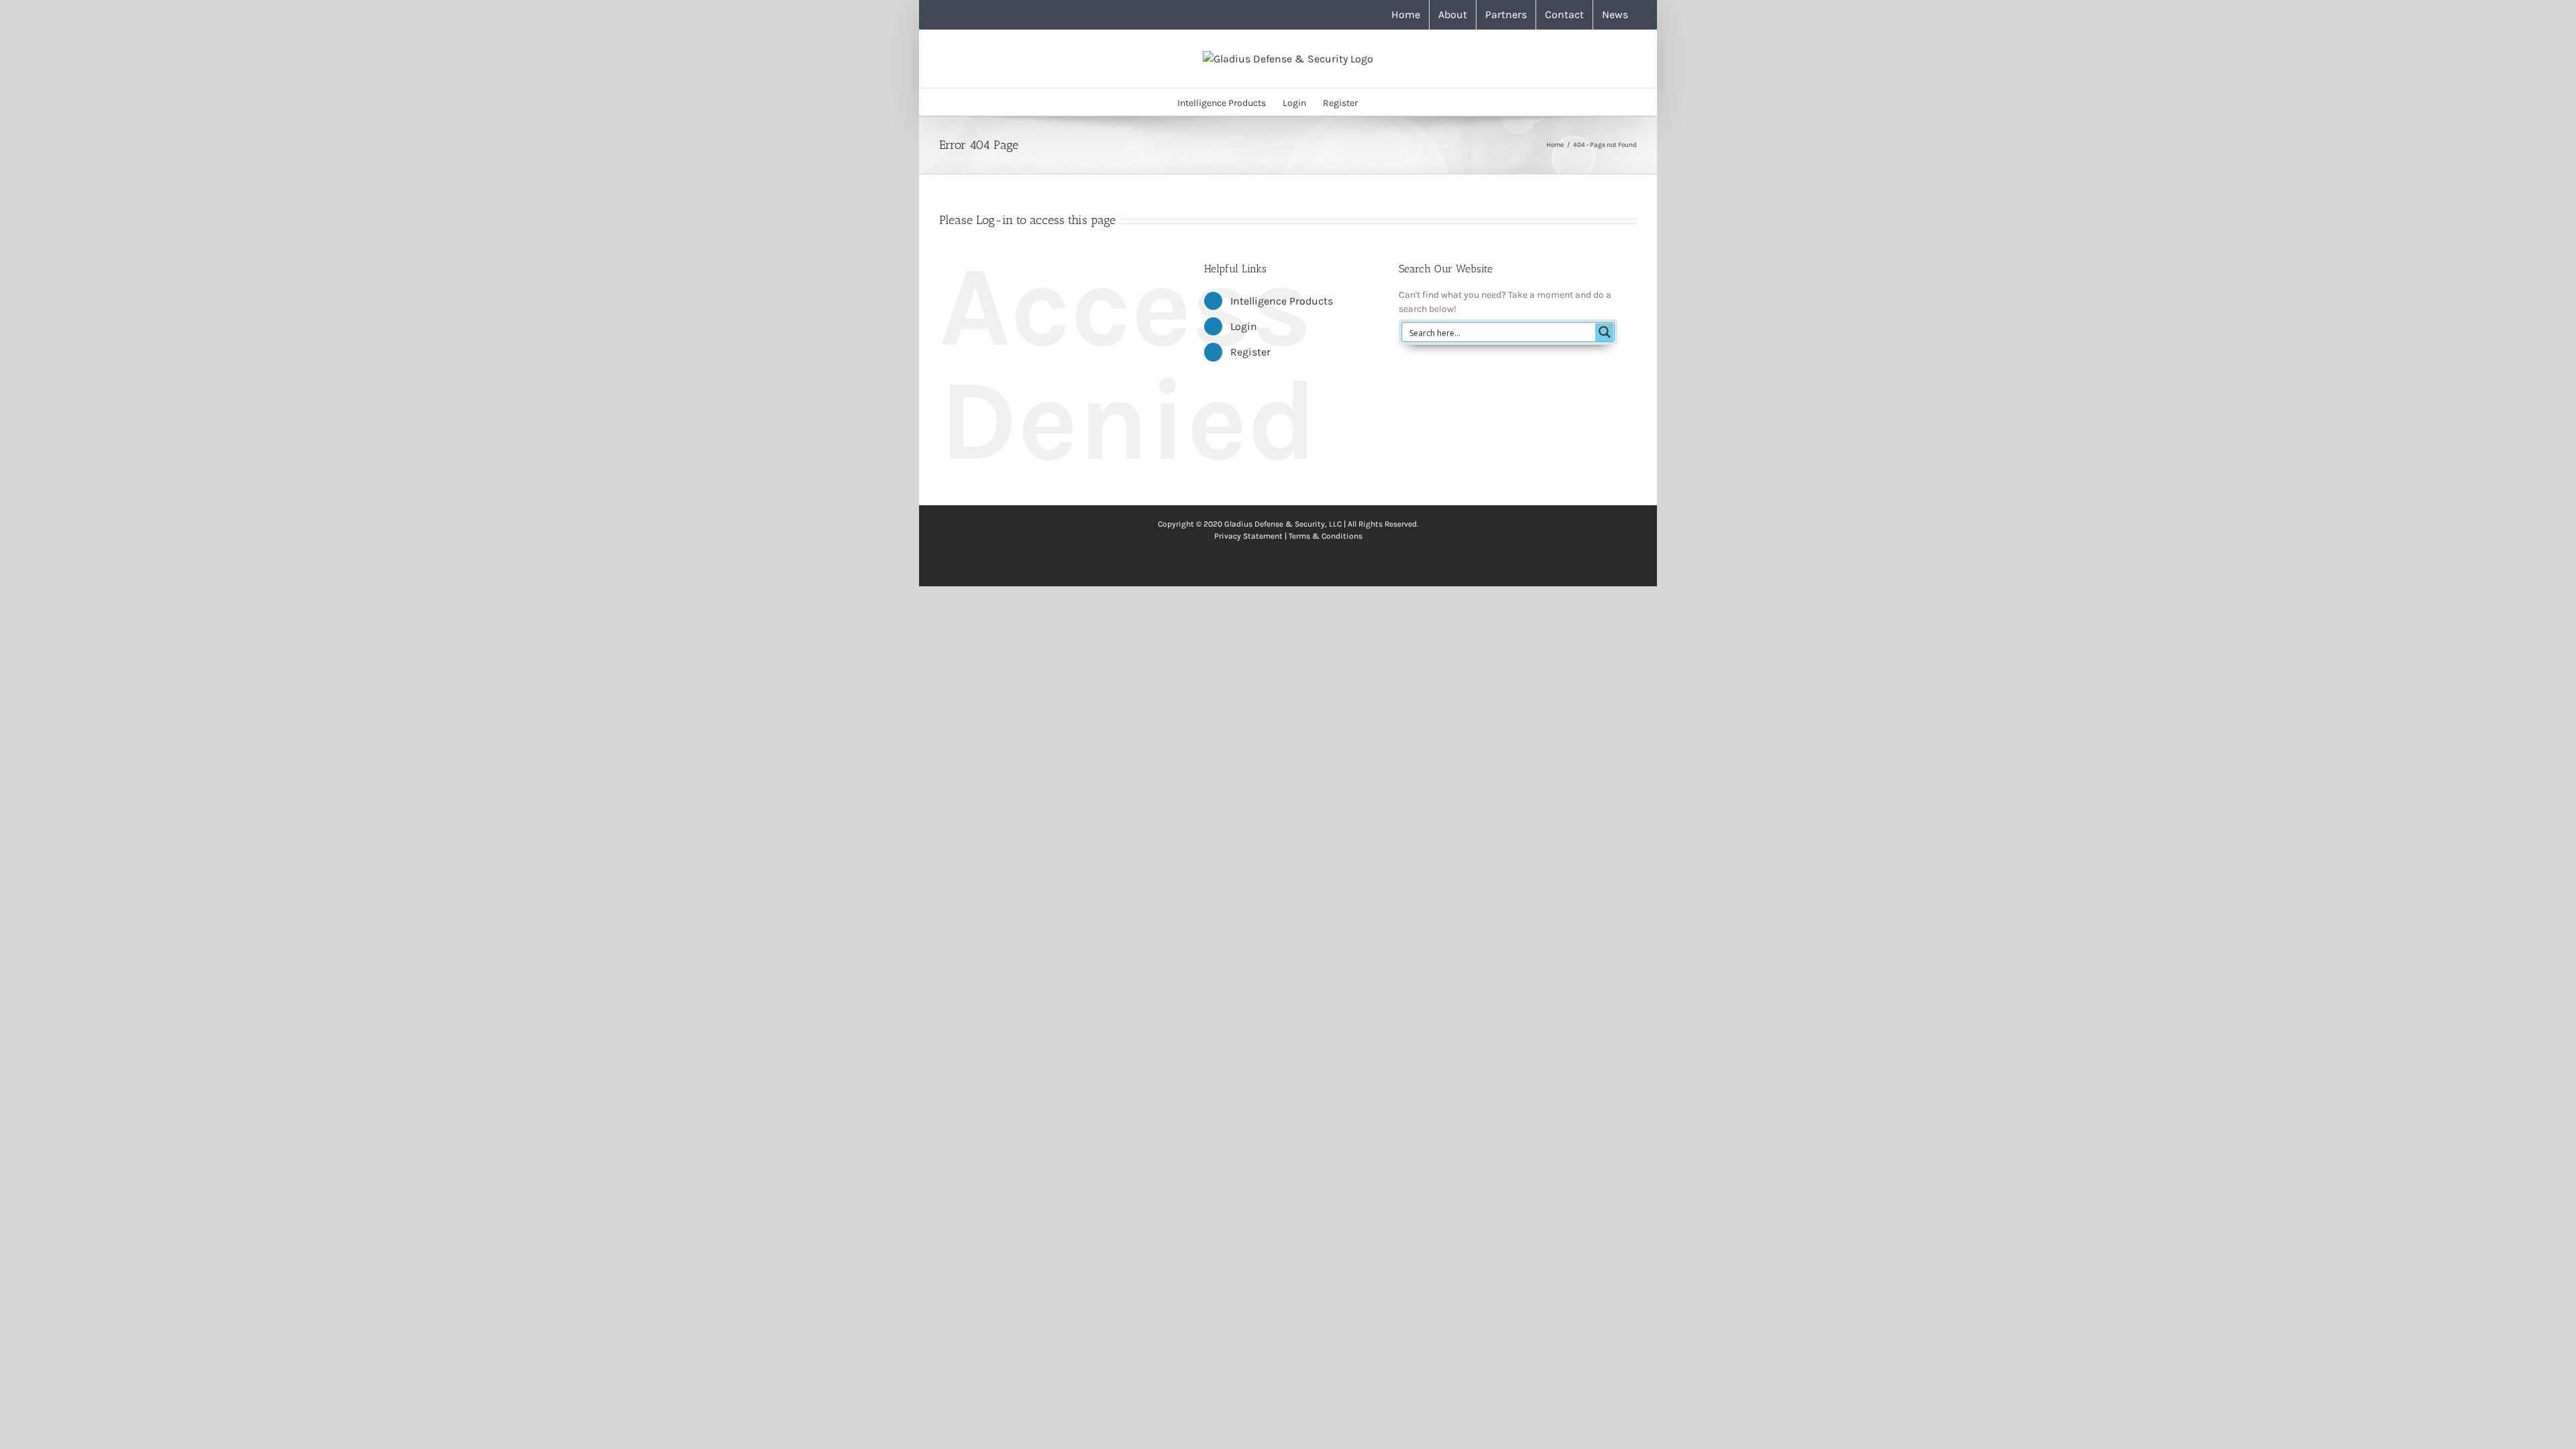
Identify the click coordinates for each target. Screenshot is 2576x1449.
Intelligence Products (1282, 301)
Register (1250, 352)
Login (1244, 326)
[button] (1378, 102)
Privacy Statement (1248, 536)
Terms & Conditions (1326, 536)
